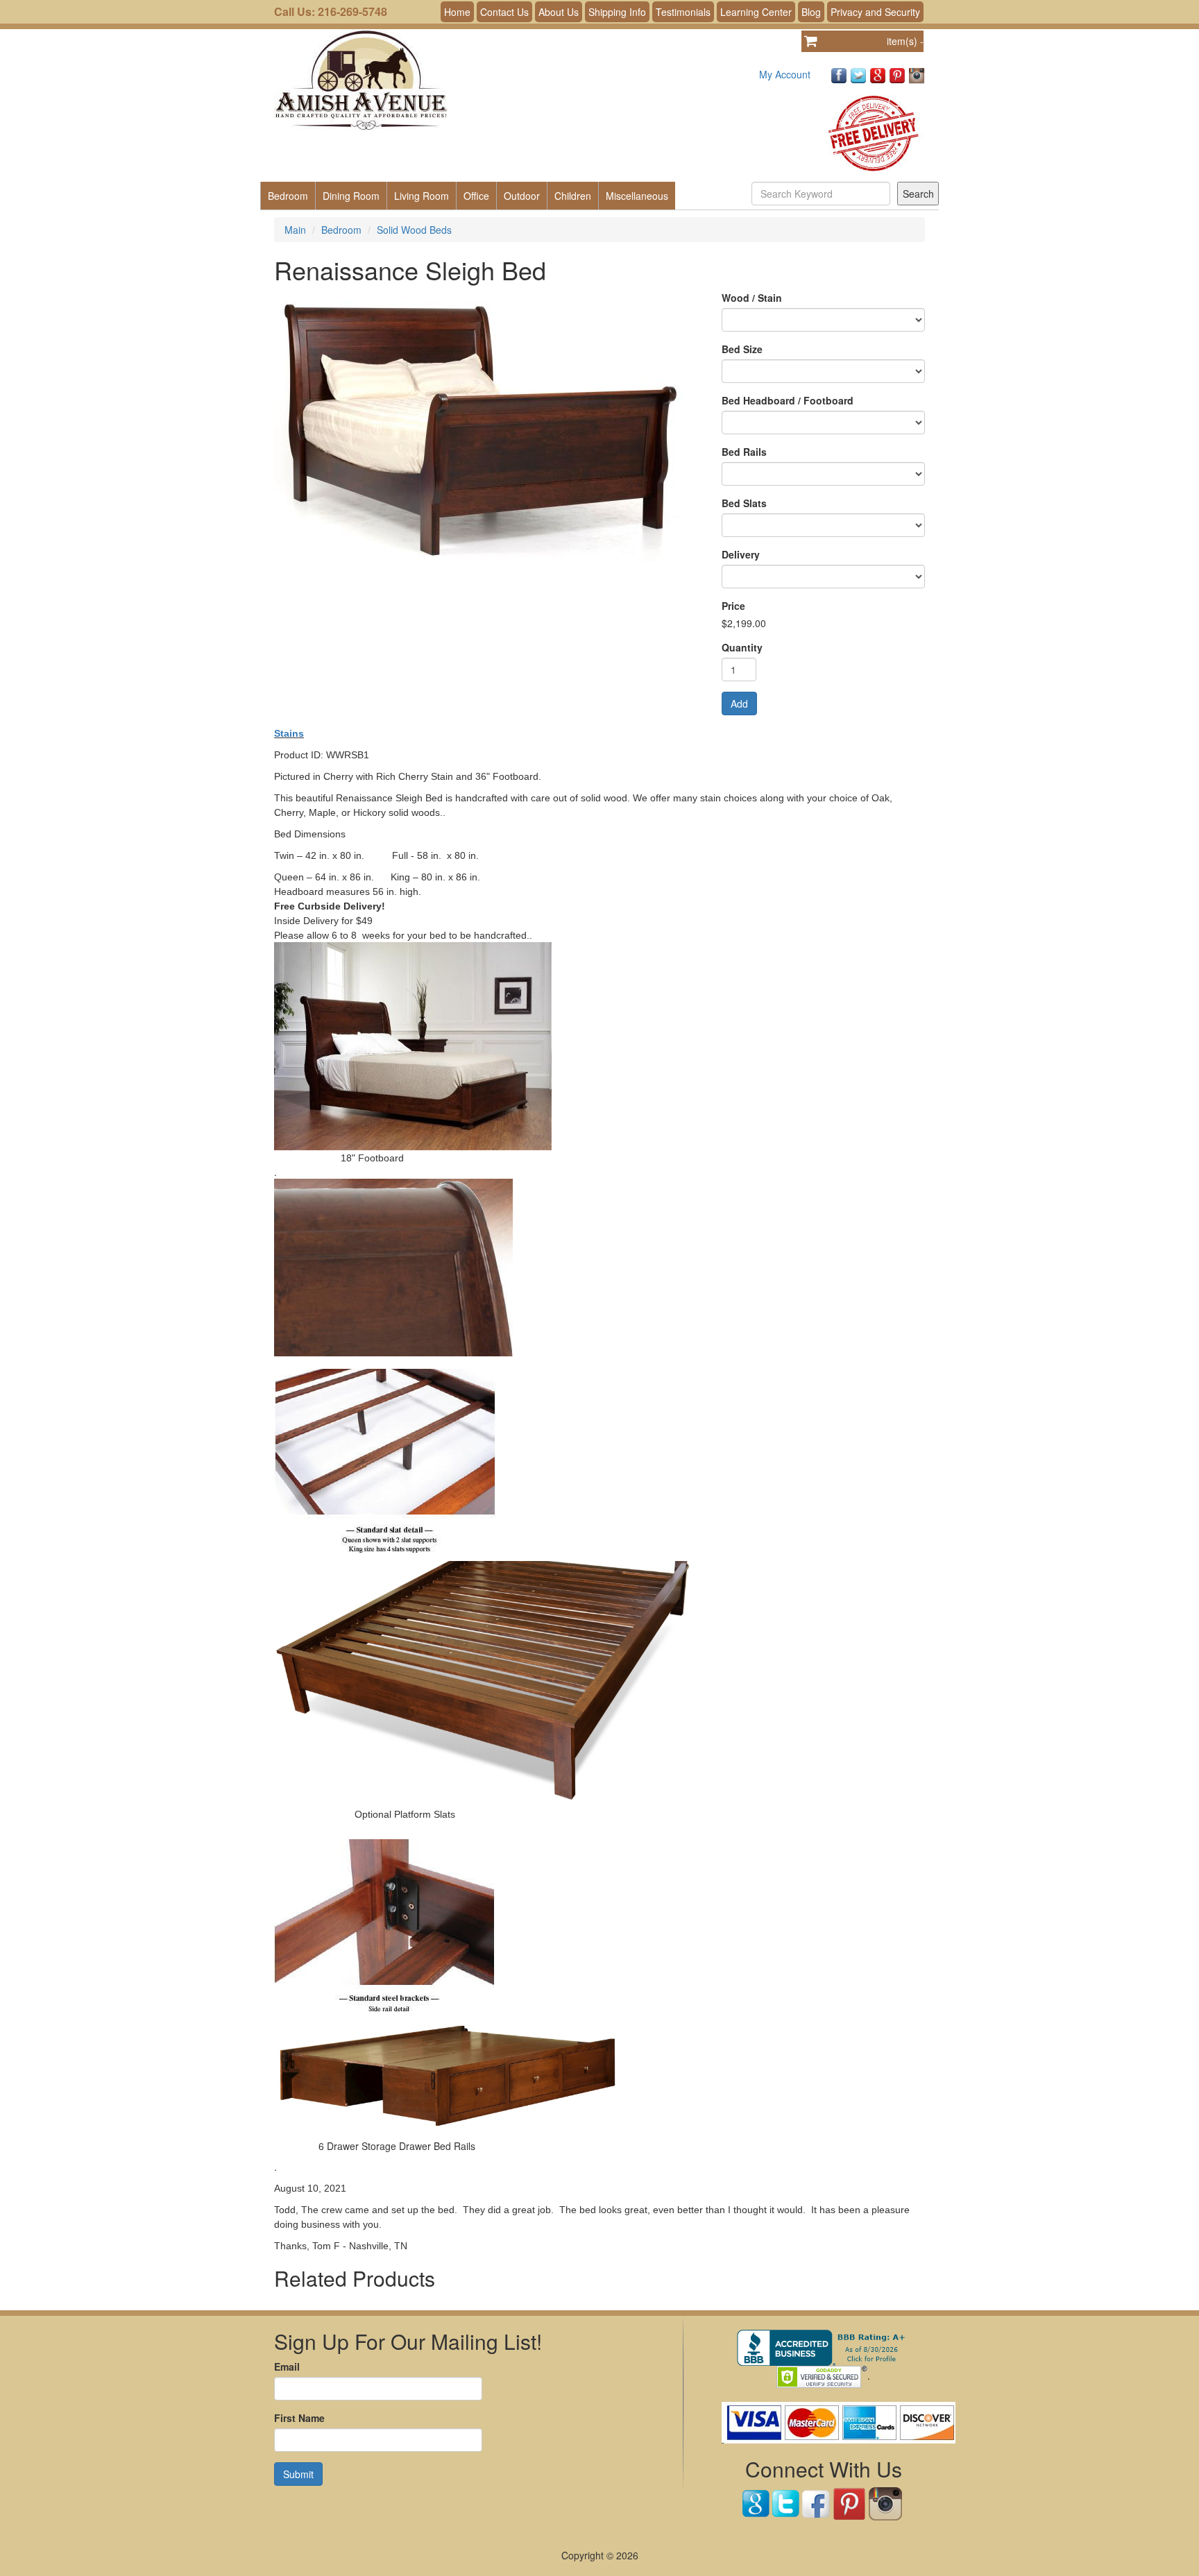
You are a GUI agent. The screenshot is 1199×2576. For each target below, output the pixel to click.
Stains (289, 733)
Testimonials (683, 12)
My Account (785, 74)
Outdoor (522, 196)
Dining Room (351, 196)
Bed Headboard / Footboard (788, 400)
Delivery (741, 554)
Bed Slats (744, 503)
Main (295, 230)
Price (733, 606)
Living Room (422, 196)
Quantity (742, 647)
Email (287, 2366)
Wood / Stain (752, 298)
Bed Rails (744, 452)
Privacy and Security (875, 12)
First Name (299, 2418)
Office (476, 196)
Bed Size (742, 349)
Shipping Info (617, 12)
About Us (559, 12)
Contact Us (504, 12)
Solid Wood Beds (414, 230)
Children (573, 196)
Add (739, 703)
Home (457, 12)
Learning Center (756, 12)
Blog (811, 12)
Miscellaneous (637, 196)
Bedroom (288, 196)
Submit (298, 2474)
